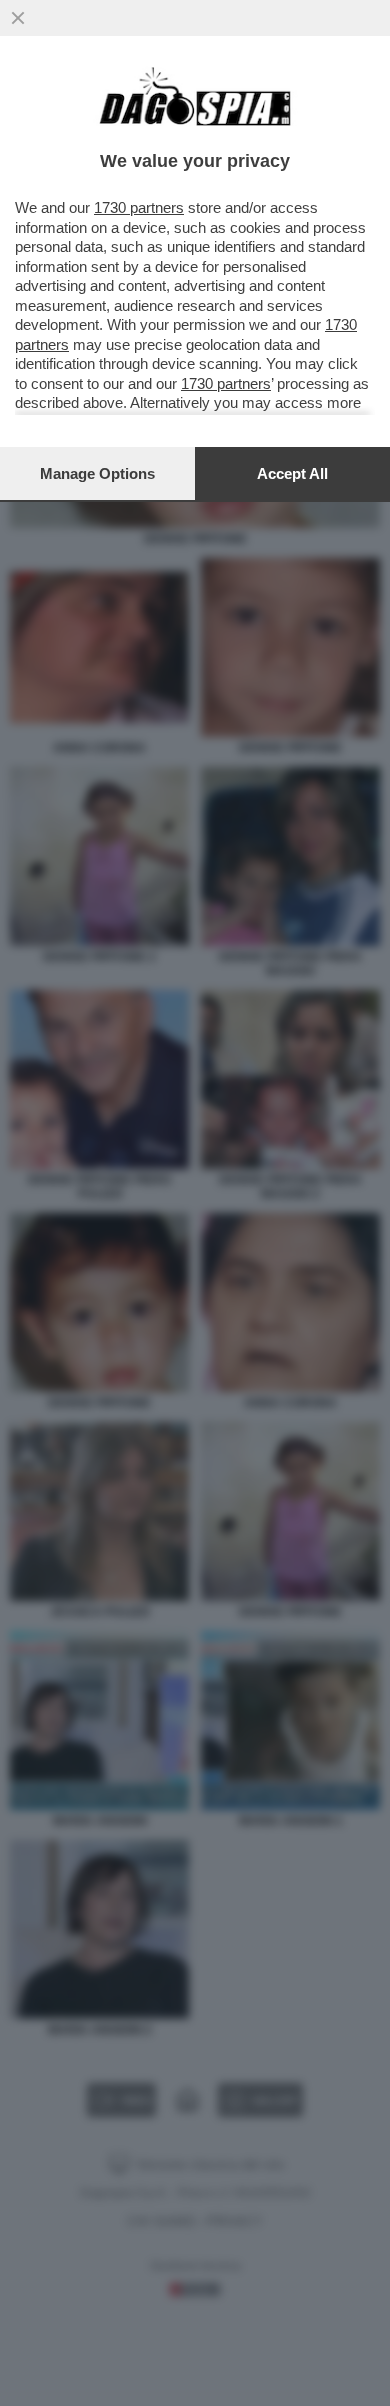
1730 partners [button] (139, 207)
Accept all (292, 473)
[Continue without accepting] (18, 18)
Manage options (97, 473)
